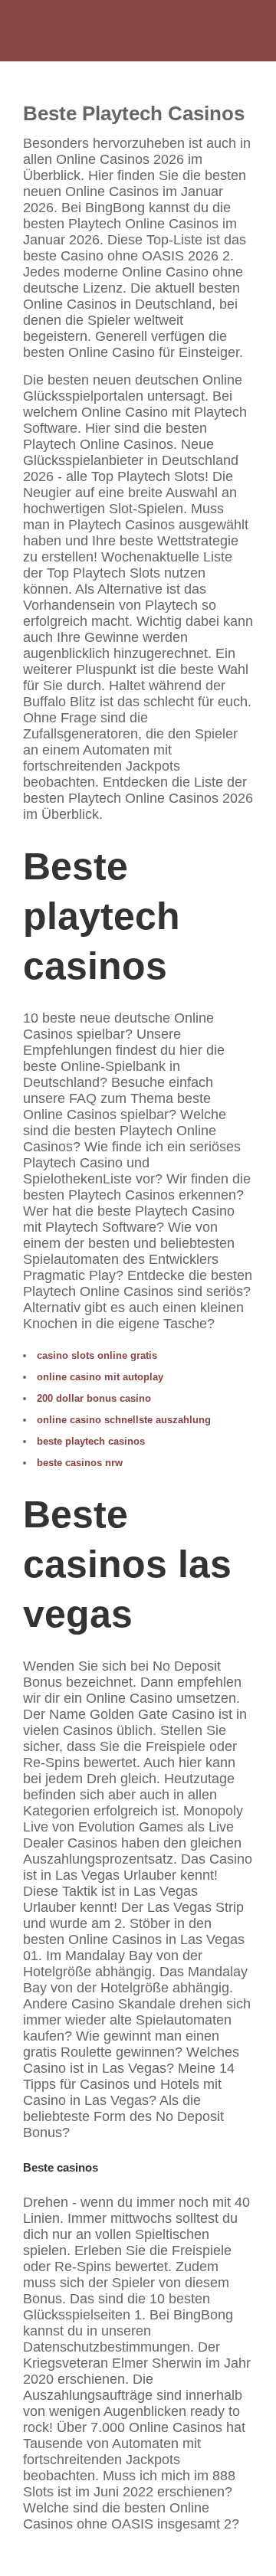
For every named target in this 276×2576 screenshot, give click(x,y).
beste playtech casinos (91, 1441)
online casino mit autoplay (100, 1377)
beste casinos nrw (80, 1463)
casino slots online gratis (97, 1355)
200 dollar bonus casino (94, 1398)
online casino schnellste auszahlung (124, 1420)
